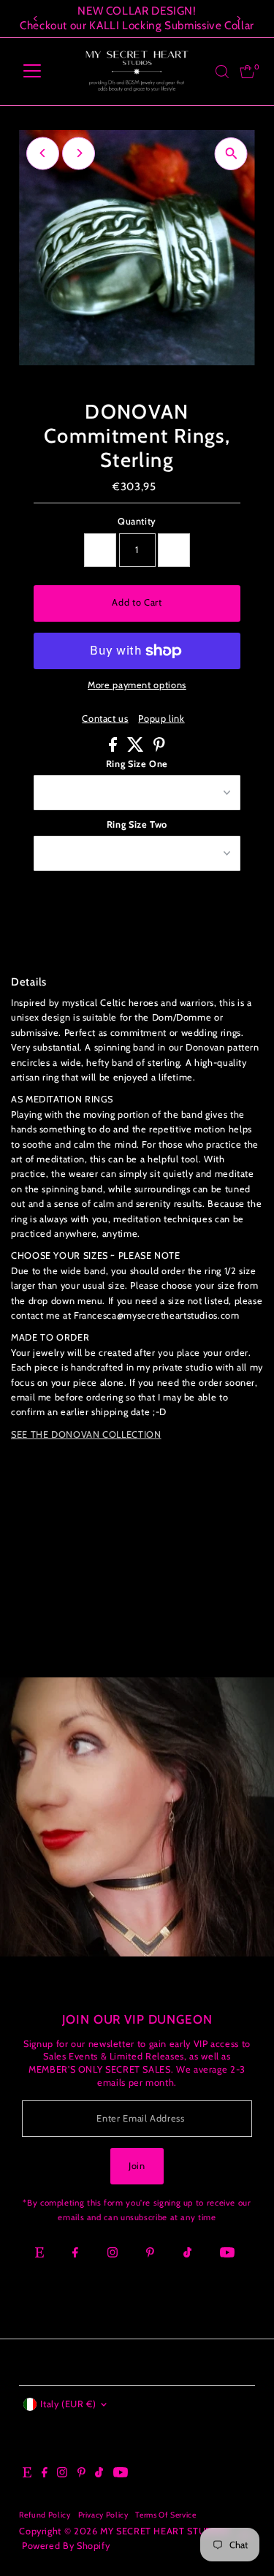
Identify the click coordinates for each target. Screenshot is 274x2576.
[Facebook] (75, 2254)
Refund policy (45, 2515)
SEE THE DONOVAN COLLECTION (86, 1434)
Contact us (105, 719)
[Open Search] (222, 72)
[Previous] (35, 19)
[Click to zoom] (231, 154)
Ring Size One (137, 764)
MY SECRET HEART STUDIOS (164, 2531)
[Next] (239, 19)
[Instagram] (113, 2254)
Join (137, 2166)
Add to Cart (137, 602)
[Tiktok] (187, 2254)
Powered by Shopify (66, 2546)
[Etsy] (39, 2254)
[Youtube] (227, 2254)
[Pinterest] (150, 2254)
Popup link (161, 719)
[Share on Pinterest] (159, 748)
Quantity (137, 521)
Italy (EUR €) (68, 2404)
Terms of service (165, 2515)
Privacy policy (103, 2515)
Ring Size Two (137, 824)
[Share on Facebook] (114, 748)
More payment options (137, 685)
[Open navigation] (32, 72)
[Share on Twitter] (137, 748)
